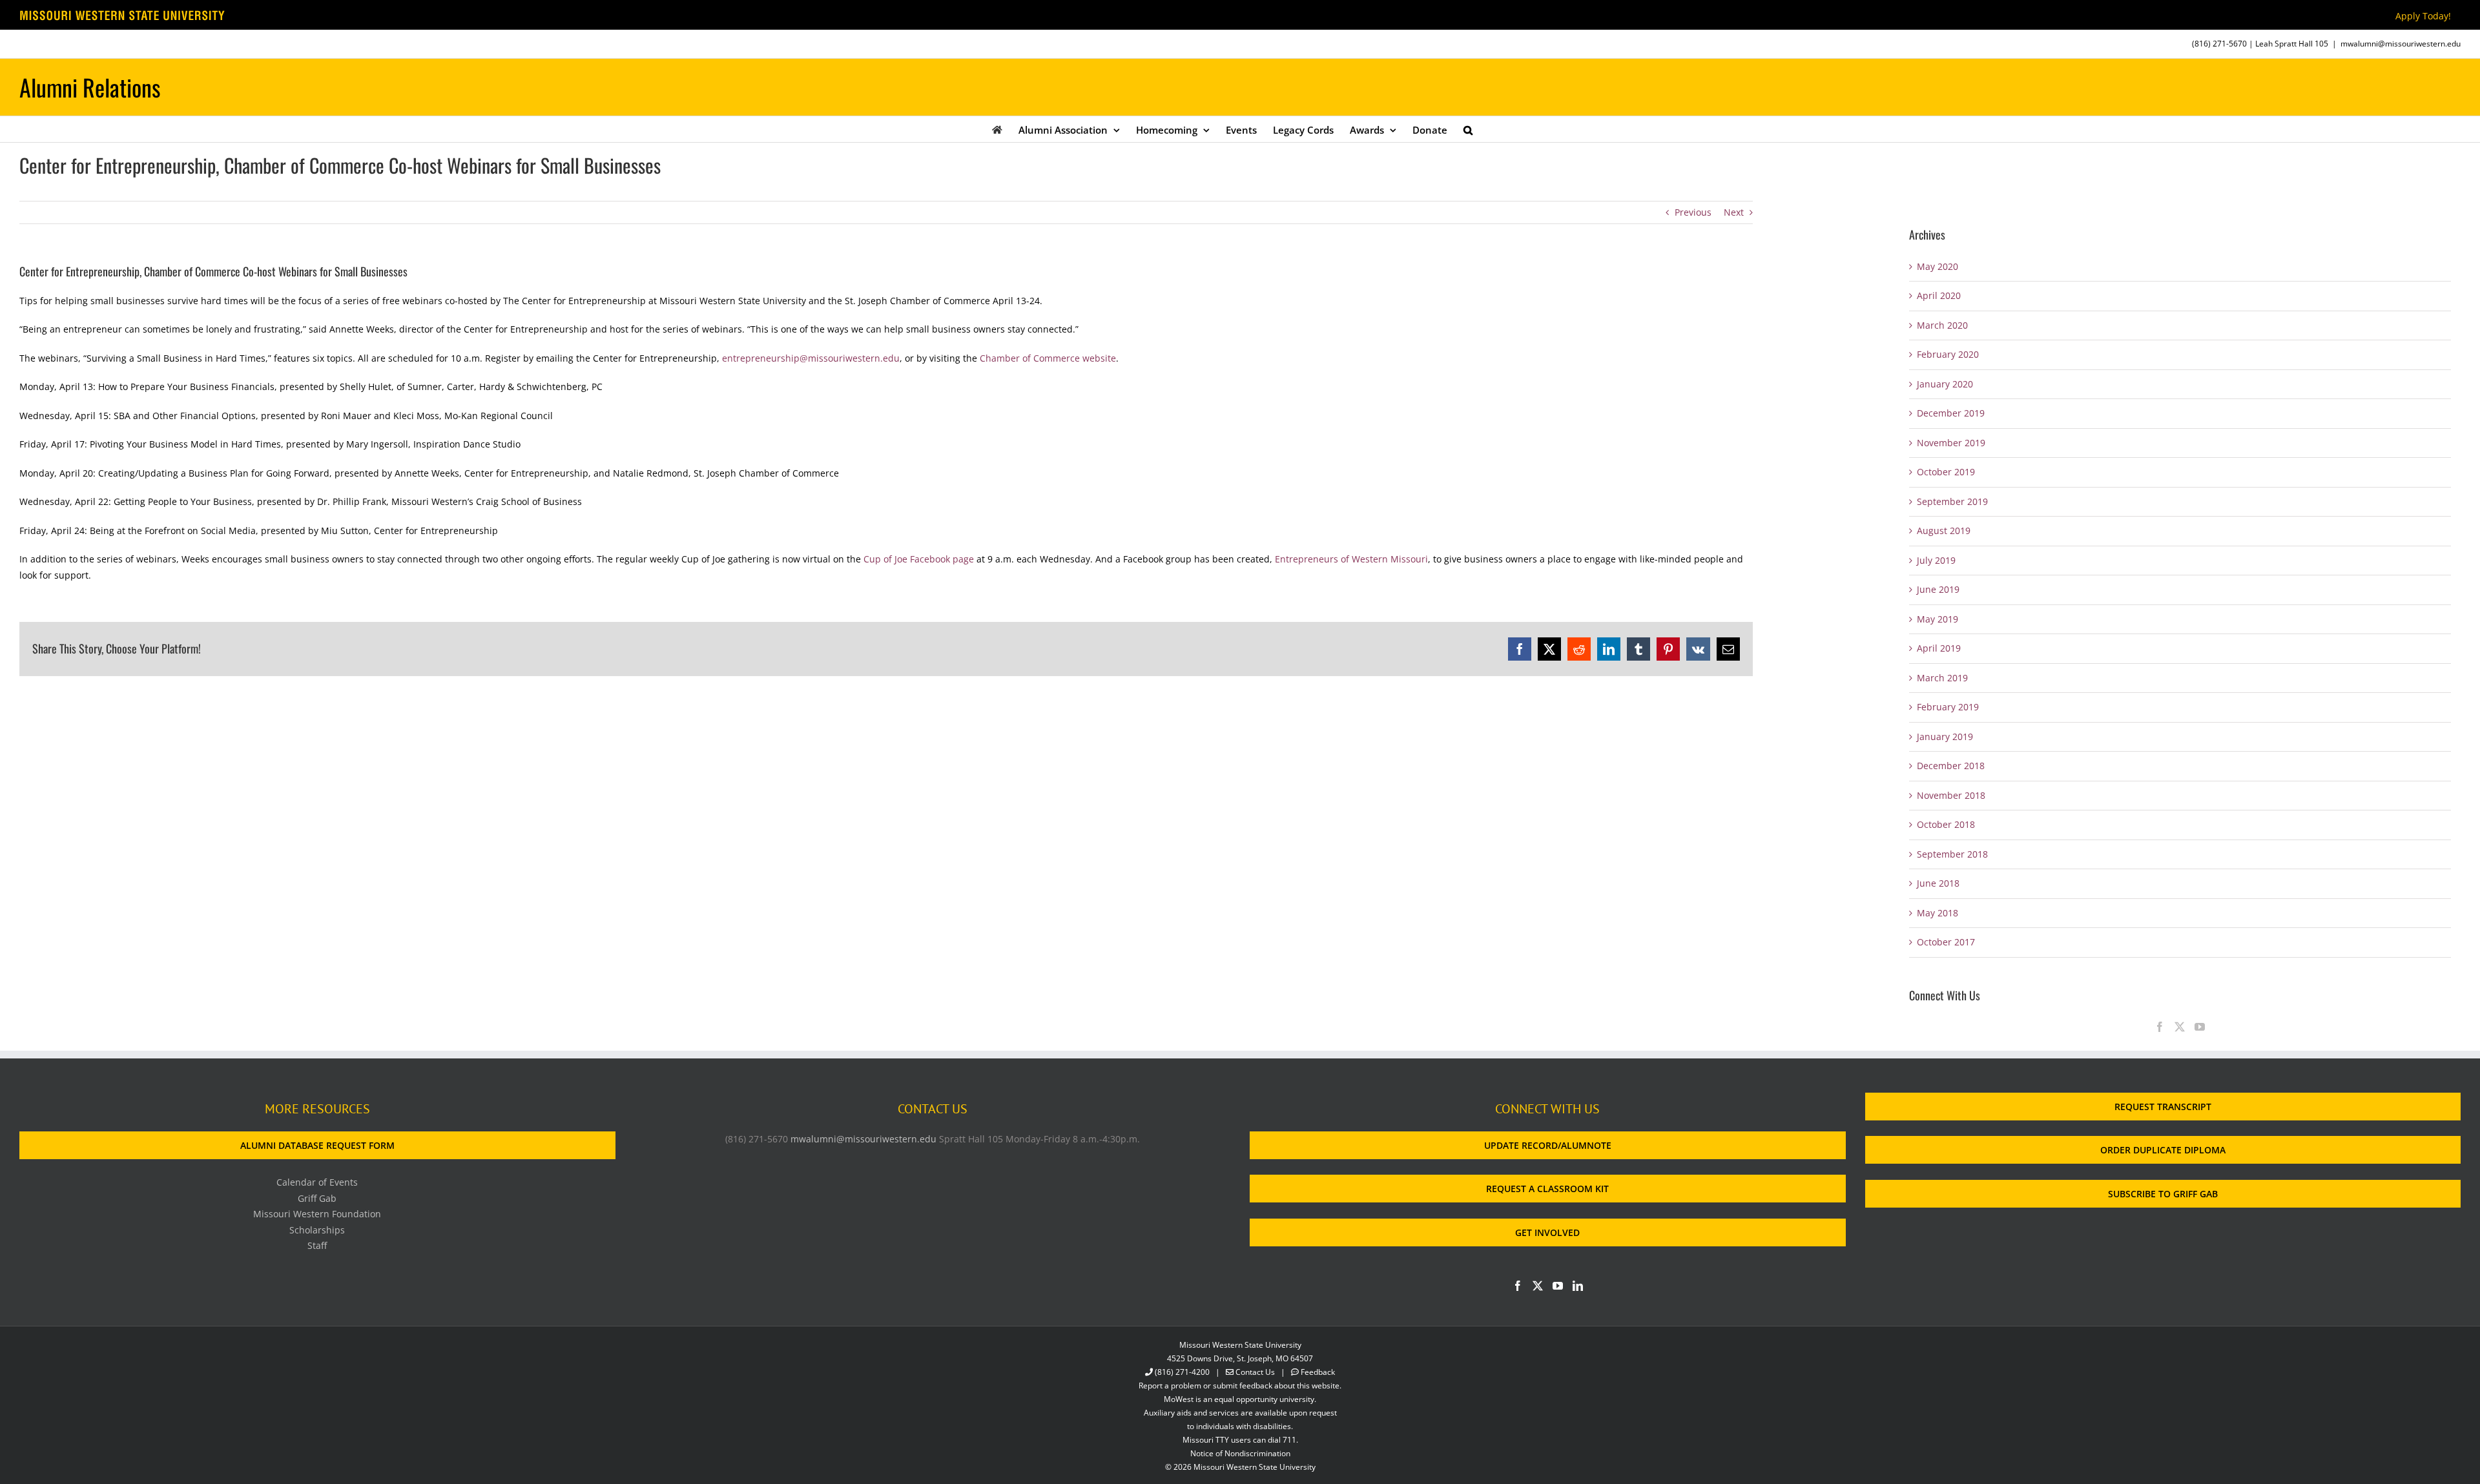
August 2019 (1944, 531)
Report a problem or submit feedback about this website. (1240, 1386)
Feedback (1318, 1372)
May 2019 (1937, 619)
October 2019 (1946, 472)
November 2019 (1951, 443)
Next (1734, 212)
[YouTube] (2200, 1027)
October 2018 (1946, 824)
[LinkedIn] (1578, 1286)
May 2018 (1937, 913)
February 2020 (1948, 354)
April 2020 (1939, 295)
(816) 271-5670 (2219, 44)
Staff (317, 1245)
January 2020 (1945, 384)
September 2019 (1952, 501)
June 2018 (1938, 883)
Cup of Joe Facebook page (919, 559)
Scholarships (317, 1230)
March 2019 (1942, 678)
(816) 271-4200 (1182, 1372)
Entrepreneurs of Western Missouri (1351, 559)
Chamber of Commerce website (1047, 358)
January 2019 (1945, 737)
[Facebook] (2160, 1027)
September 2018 (1952, 854)
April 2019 (1939, 648)
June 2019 (1938, 589)
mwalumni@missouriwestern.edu (2401, 44)
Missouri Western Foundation (317, 1214)
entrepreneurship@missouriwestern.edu (811, 358)
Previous (1693, 212)
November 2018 (1951, 795)
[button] (1468, 129)
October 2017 (1946, 942)
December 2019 (1951, 413)
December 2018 (1951, 766)
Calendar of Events (317, 1182)
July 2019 (1936, 560)
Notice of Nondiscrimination (1240, 1453)
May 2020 (1937, 266)
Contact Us (1255, 1372)
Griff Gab (317, 1198)
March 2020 (1942, 325)
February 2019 (1948, 707)
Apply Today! (2423, 16)
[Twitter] (2180, 1027)
